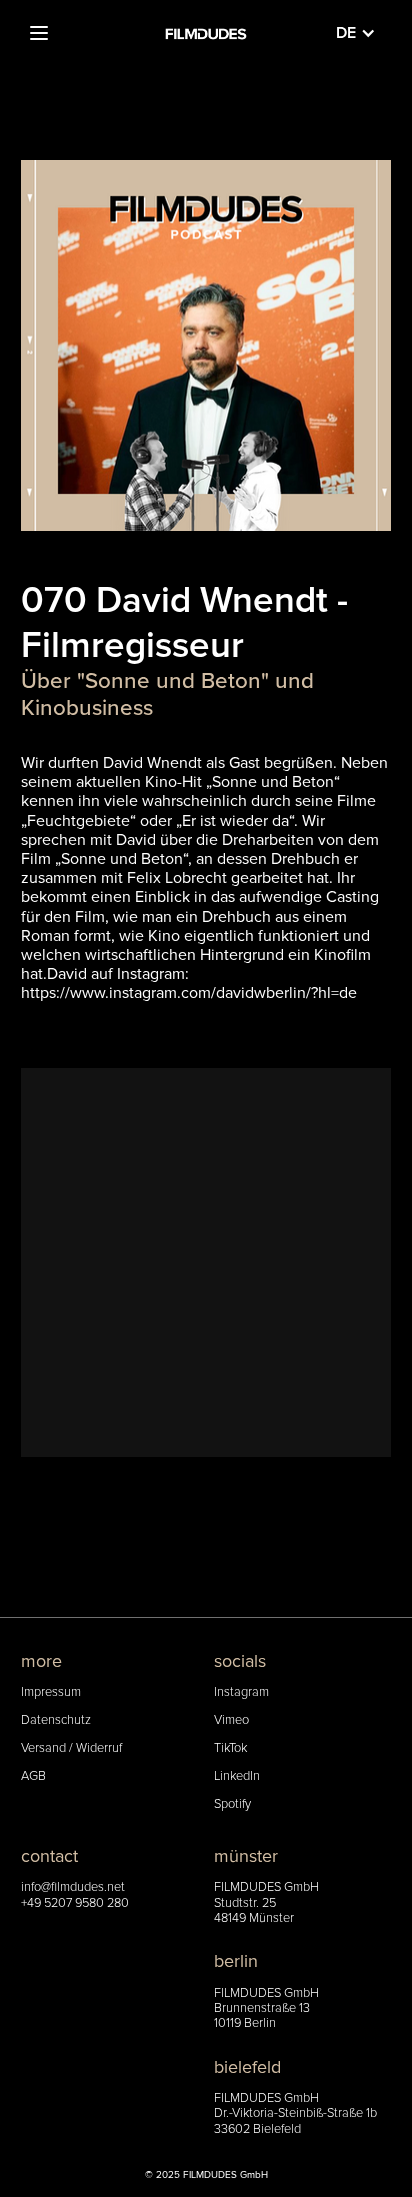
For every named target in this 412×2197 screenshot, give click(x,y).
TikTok (230, 1748)
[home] (206, 33)
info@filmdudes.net (73, 1887)
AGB (33, 1776)
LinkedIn (237, 1776)
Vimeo (231, 1720)
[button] (39, 33)
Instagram (241, 1692)
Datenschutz (56, 1720)
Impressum (51, 1692)
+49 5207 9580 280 (75, 1903)
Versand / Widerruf (71, 1748)
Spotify (232, 1804)
